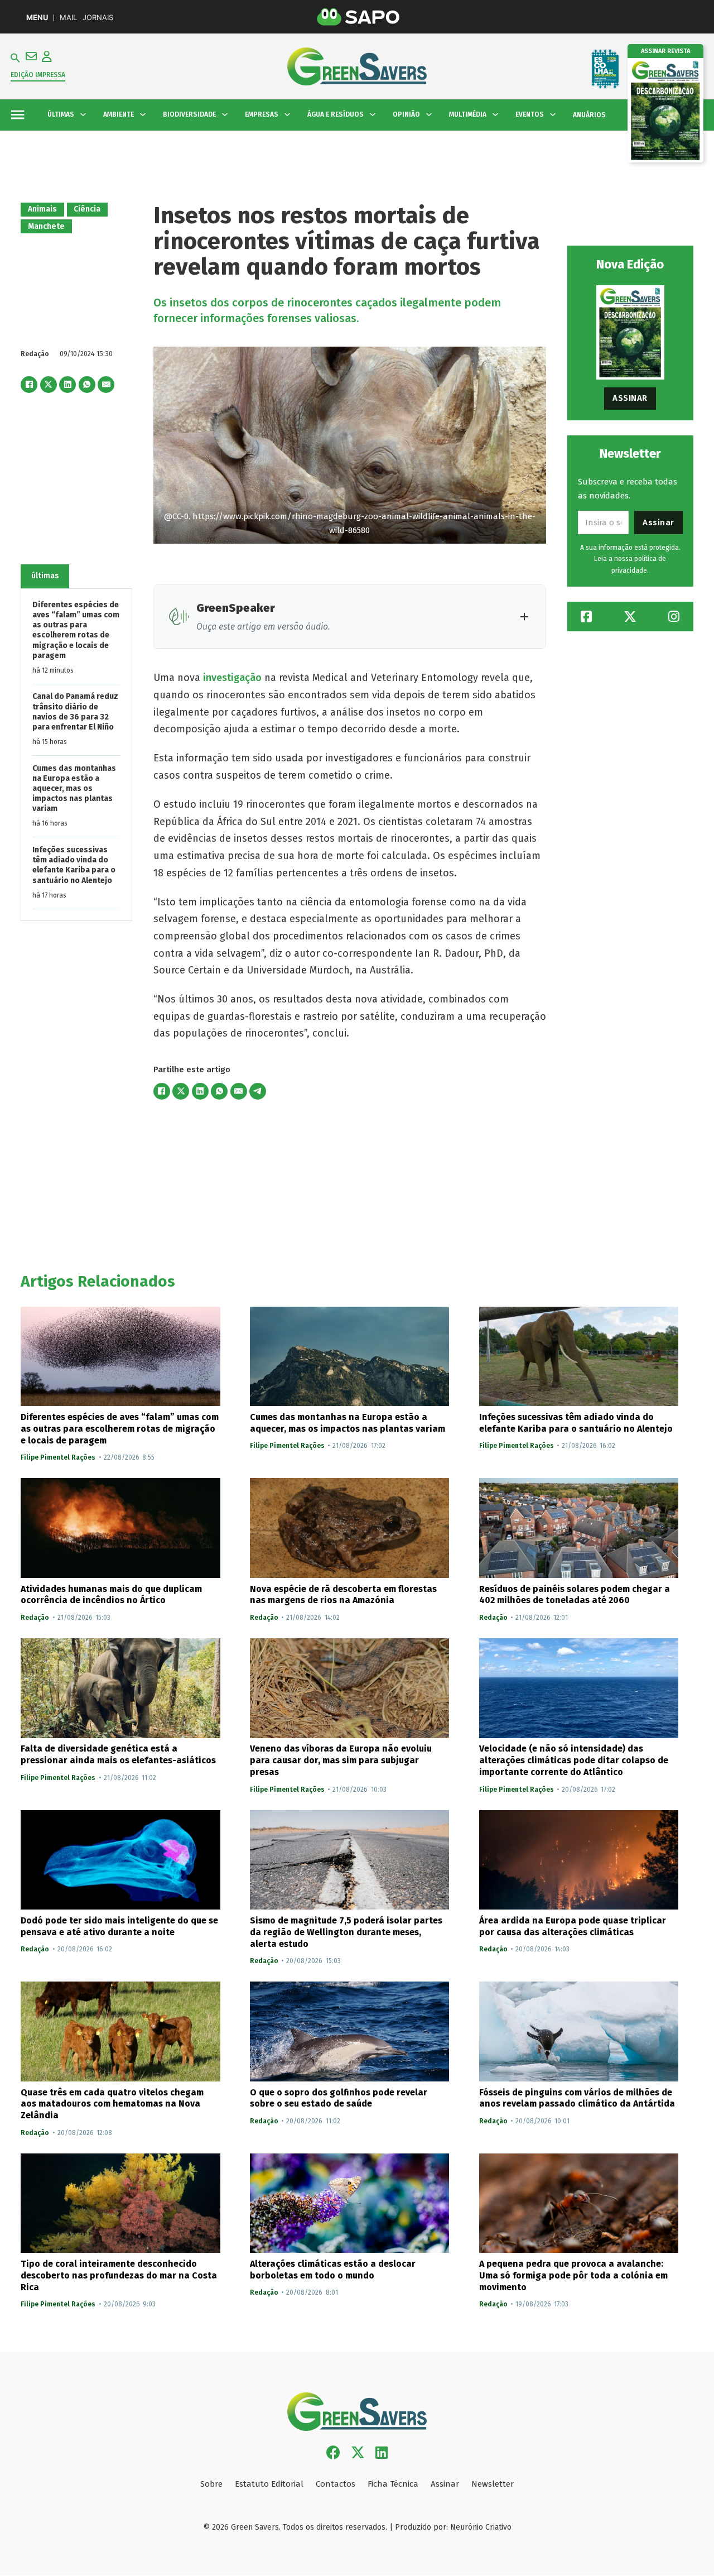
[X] (49, 385)
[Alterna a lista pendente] (83, 114)
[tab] (45, 576)
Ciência (87, 209)
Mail (68, 18)
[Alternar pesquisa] (15, 58)
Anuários (589, 115)
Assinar (630, 398)
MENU (37, 18)
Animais (42, 209)
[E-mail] (106, 385)
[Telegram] (258, 1091)
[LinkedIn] (67, 385)
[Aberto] (18, 115)
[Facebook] (29, 385)
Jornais (98, 18)
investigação (232, 678)
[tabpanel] (76, 755)
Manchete (46, 226)
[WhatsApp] (87, 385)
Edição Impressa (38, 75)
